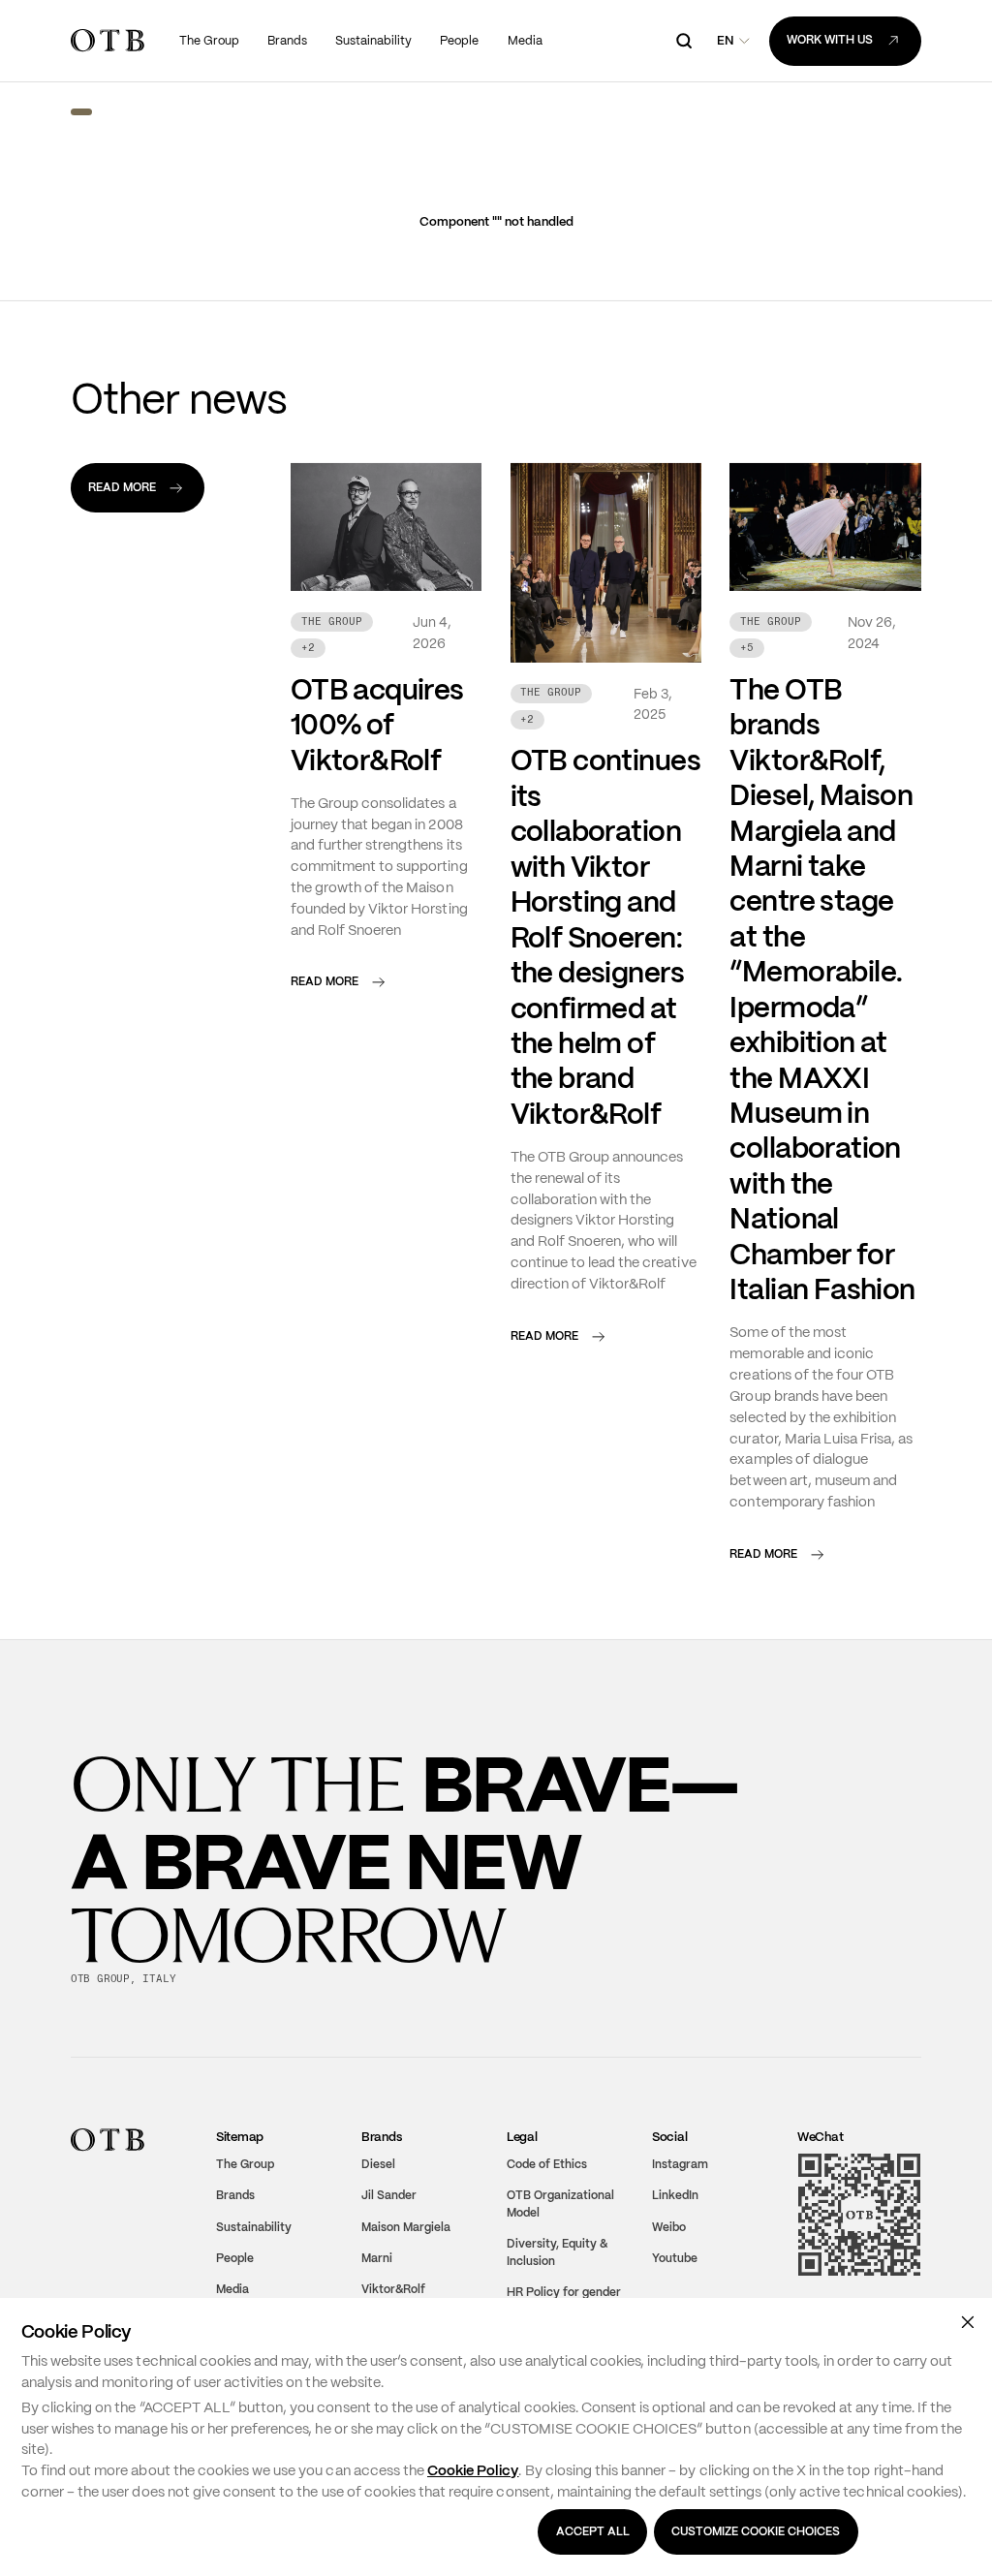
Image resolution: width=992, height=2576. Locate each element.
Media (232, 2289)
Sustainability (254, 2226)
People (235, 2258)
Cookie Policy (473, 2470)
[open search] (684, 41)
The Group (245, 2164)
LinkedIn (675, 2195)
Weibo (669, 2226)
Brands (235, 2195)
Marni (377, 2258)
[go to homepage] (108, 40)
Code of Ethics (547, 2164)
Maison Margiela (406, 2226)
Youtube (675, 2258)
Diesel (378, 2164)
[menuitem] (210, 41)
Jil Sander (389, 2195)
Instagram (680, 2164)
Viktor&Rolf (393, 2289)
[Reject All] (967, 2322)
